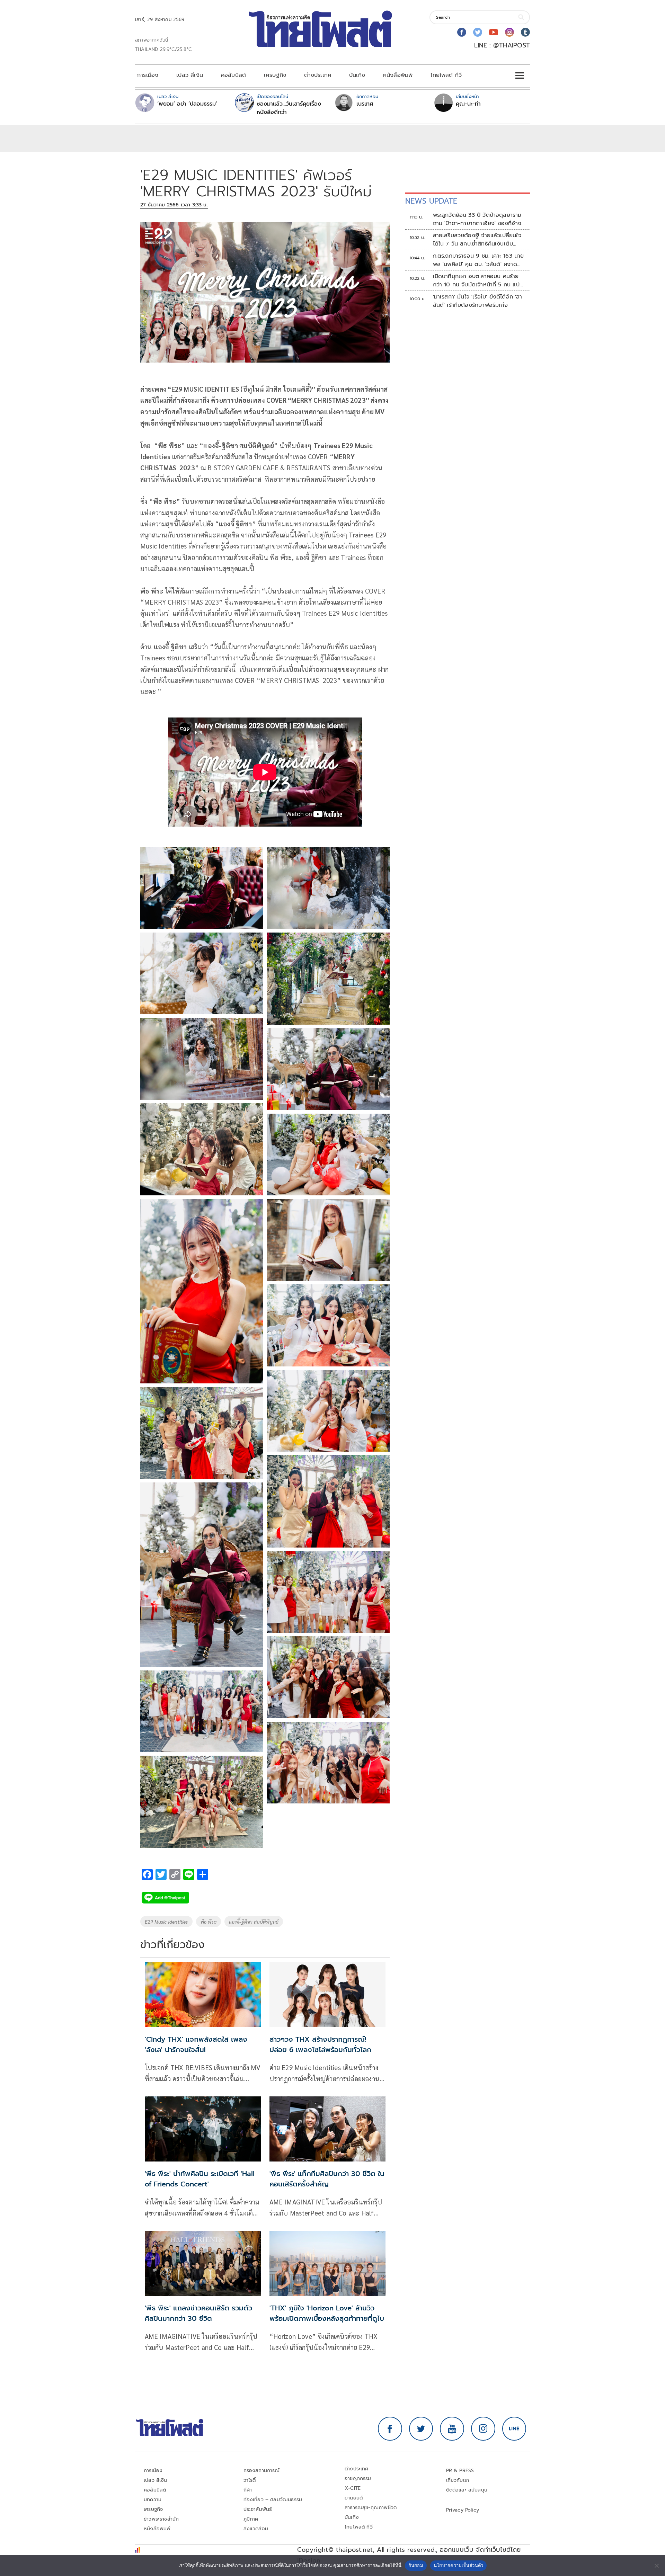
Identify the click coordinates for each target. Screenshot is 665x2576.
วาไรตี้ (250, 2480)
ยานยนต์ (354, 2498)
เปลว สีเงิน (190, 75)
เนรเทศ (365, 104)
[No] (656, 2566)
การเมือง (148, 75)
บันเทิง (357, 75)
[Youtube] (494, 32)
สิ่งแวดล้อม (256, 2529)
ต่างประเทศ (318, 75)
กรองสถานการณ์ (262, 2471)
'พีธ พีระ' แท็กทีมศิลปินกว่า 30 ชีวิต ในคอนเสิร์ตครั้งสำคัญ (327, 2179)
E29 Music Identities (166, 1922)
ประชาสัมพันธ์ (258, 2509)
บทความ (153, 2500)
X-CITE (353, 2488)
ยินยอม (416, 2565)
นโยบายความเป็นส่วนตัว (459, 2565)
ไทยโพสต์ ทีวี (446, 75)
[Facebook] (462, 32)
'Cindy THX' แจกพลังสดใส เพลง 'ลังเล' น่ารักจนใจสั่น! (196, 2044)
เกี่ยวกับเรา (458, 2480)
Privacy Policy (463, 2510)
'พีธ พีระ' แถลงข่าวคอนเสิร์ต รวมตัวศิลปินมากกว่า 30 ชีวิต (198, 2313)
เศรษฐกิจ (275, 75)
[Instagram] (509, 32)
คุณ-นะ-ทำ (468, 104)
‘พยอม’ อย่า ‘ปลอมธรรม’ (187, 104)
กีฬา (248, 2490)
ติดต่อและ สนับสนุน (467, 2490)
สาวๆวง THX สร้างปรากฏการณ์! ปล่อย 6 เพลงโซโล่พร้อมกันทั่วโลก (320, 2044)
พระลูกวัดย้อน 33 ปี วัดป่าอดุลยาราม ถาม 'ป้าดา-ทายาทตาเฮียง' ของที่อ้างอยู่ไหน (477, 219)
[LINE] (514, 2429)
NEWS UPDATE (431, 201)
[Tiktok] (525, 32)
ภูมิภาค (251, 2519)
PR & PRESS (460, 2471)
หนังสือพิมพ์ (398, 75)
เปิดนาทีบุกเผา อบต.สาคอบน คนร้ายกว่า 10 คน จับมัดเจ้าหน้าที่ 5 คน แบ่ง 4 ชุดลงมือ (478, 280)
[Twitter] (478, 32)
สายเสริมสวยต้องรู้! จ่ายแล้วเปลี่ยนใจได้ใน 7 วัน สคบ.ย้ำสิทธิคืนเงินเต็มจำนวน (477, 240)
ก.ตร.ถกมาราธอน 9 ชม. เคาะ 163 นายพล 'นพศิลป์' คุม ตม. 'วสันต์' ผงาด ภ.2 (478, 260)
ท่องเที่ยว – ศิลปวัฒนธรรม (273, 2500)
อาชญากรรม (358, 2479)
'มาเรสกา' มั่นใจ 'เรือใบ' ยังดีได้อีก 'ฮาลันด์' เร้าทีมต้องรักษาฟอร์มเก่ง (478, 301)
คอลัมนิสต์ (233, 75)
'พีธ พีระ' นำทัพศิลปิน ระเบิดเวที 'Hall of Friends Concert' (200, 2179)
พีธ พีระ (209, 1922)
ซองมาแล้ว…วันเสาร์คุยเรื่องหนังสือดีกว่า (289, 108)
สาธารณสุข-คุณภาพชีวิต (371, 2508)
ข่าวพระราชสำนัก (161, 2519)
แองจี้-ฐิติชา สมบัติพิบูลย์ (254, 1922)
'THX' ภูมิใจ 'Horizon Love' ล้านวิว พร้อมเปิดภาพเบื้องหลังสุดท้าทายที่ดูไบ (327, 2313)
